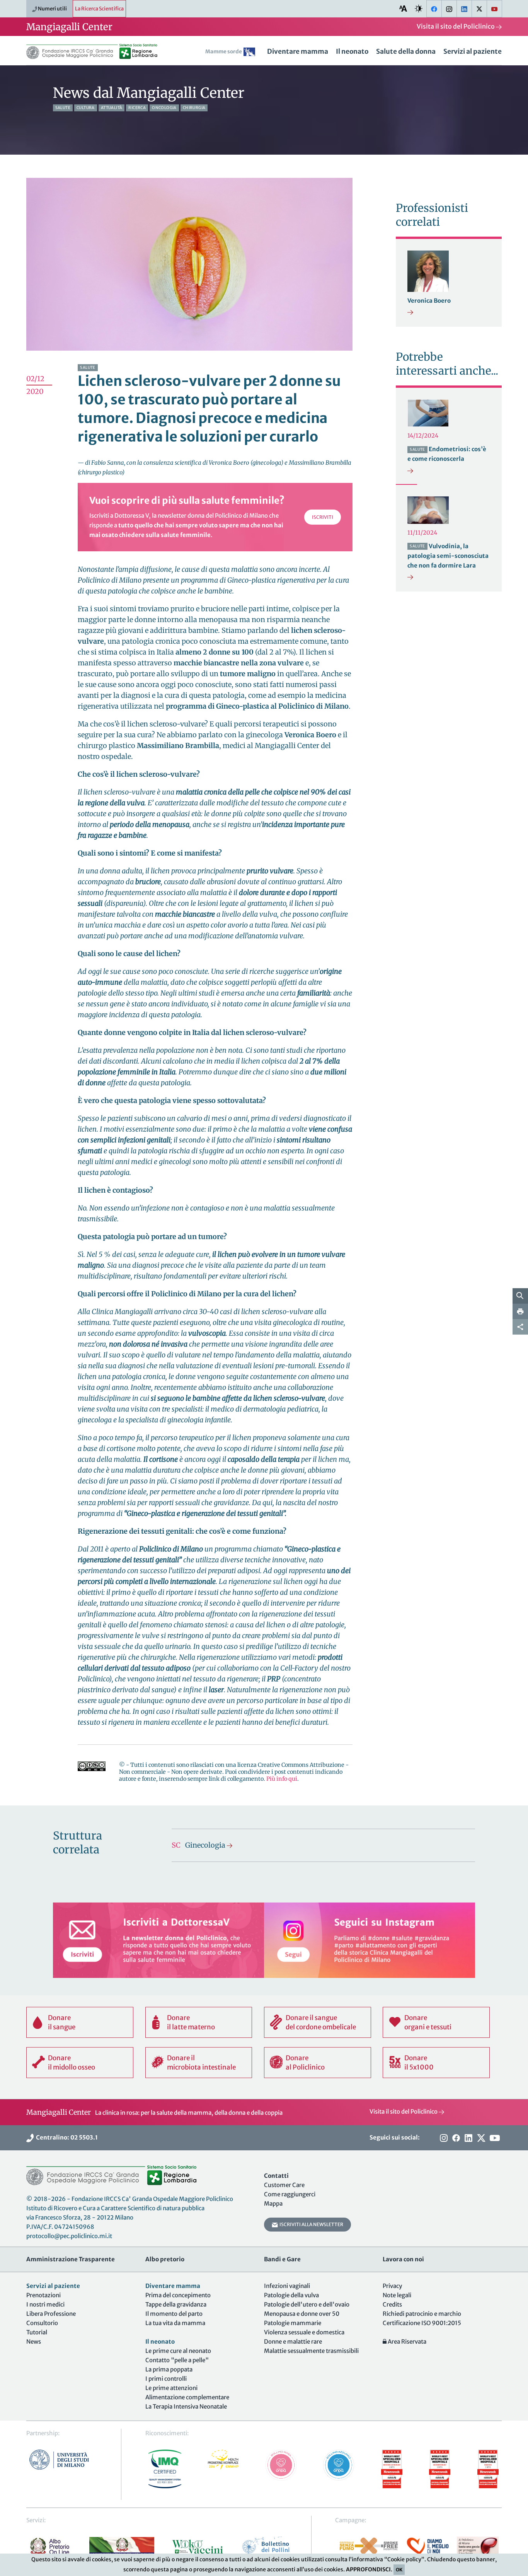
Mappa (273, 2203)
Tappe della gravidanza (176, 2304)
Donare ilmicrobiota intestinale (201, 2063)
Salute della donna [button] (406, 51)
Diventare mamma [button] (298, 51)
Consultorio (42, 2323)
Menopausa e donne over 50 (302, 2314)
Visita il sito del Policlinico (456, 26)
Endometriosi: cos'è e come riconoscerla (447, 454)
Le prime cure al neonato (178, 2351)
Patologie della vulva (291, 2295)
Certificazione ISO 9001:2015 (422, 2323)
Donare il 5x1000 (419, 2063)
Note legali (397, 2295)
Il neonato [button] (352, 51)
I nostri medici (45, 2304)
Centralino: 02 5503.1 (66, 2137)
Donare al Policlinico (305, 2063)
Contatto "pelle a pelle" (177, 2360)
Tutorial (37, 2332)
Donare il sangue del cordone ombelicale (321, 2022)
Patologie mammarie (293, 2323)
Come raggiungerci (290, 2194)
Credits (392, 2304)
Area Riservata (406, 2342)
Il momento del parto (174, 2314)
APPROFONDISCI (368, 2569)
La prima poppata (169, 2369)
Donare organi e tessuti (428, 2022)
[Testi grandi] (403, 8)
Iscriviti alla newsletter (311, 2224)
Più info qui (282, 1779)
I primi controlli (166, 2379)
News (34, 2342)
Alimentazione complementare (187, 2397)
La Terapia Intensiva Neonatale (186, 2406)
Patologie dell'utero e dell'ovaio (307, 2304)
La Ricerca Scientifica (99, 9)
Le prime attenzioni (171, 2388)
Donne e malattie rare (293, 2342)
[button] (232, 53)
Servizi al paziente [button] (473, 51)
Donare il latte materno (191, 2022)
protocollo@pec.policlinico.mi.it (69, 2236)
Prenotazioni (43, 2295)
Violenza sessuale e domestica (304, 2332)
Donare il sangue (62, 2022)
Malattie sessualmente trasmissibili (311, 2351)
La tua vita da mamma (175, 2323)
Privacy (392, 2286)
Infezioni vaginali (287, 2286)
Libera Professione (51, 2314)
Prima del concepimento (178, 2295)
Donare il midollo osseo (72, 2063)
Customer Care (284, 2185)
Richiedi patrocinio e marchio (422, 2314)
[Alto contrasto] (419, 8)
